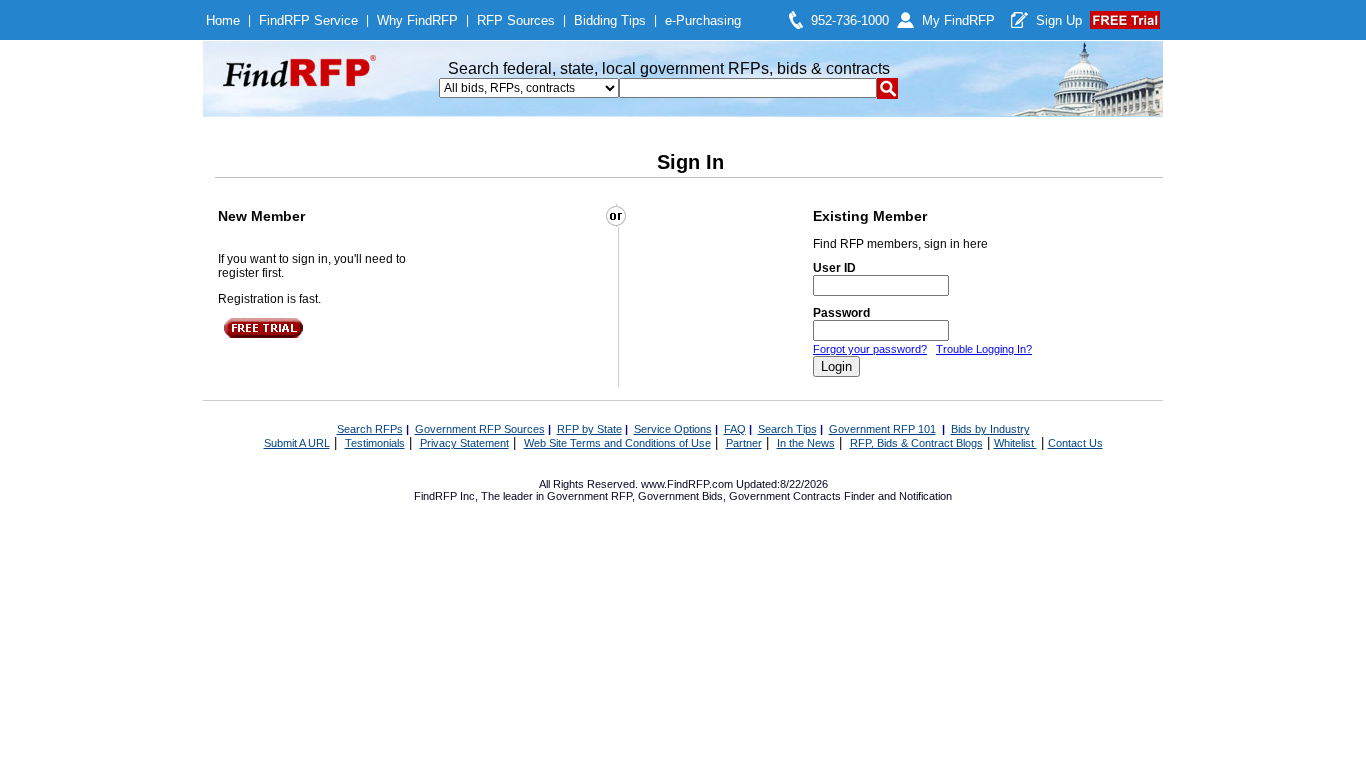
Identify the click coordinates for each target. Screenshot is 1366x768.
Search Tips (787, 429)
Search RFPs (370, 429)
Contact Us (1075, 443)
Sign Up (1059, 20)
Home (223, 20)
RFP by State (589, 429)
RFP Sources (516, 20)
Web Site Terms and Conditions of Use (617, 443)
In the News (806, 443)
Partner (744, 443)
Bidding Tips (610, 20)
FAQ (735, 429)
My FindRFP (958, 20)
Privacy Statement (464, 443)
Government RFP (589, 496)
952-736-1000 (850, 20)
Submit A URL (297, 443)
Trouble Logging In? (984, 349)
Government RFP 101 (882, 429)
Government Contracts (785, 496)
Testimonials (375, 443)
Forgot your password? (870, 349)
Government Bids (680, 496)
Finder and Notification (898, 496)
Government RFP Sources (480, 429)
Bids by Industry (990, 429)
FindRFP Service (308, 20)
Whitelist (1015, 443)
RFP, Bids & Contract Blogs (916, 443)
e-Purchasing (703, 20)
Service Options (673, 429)
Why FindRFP (417, 20)
